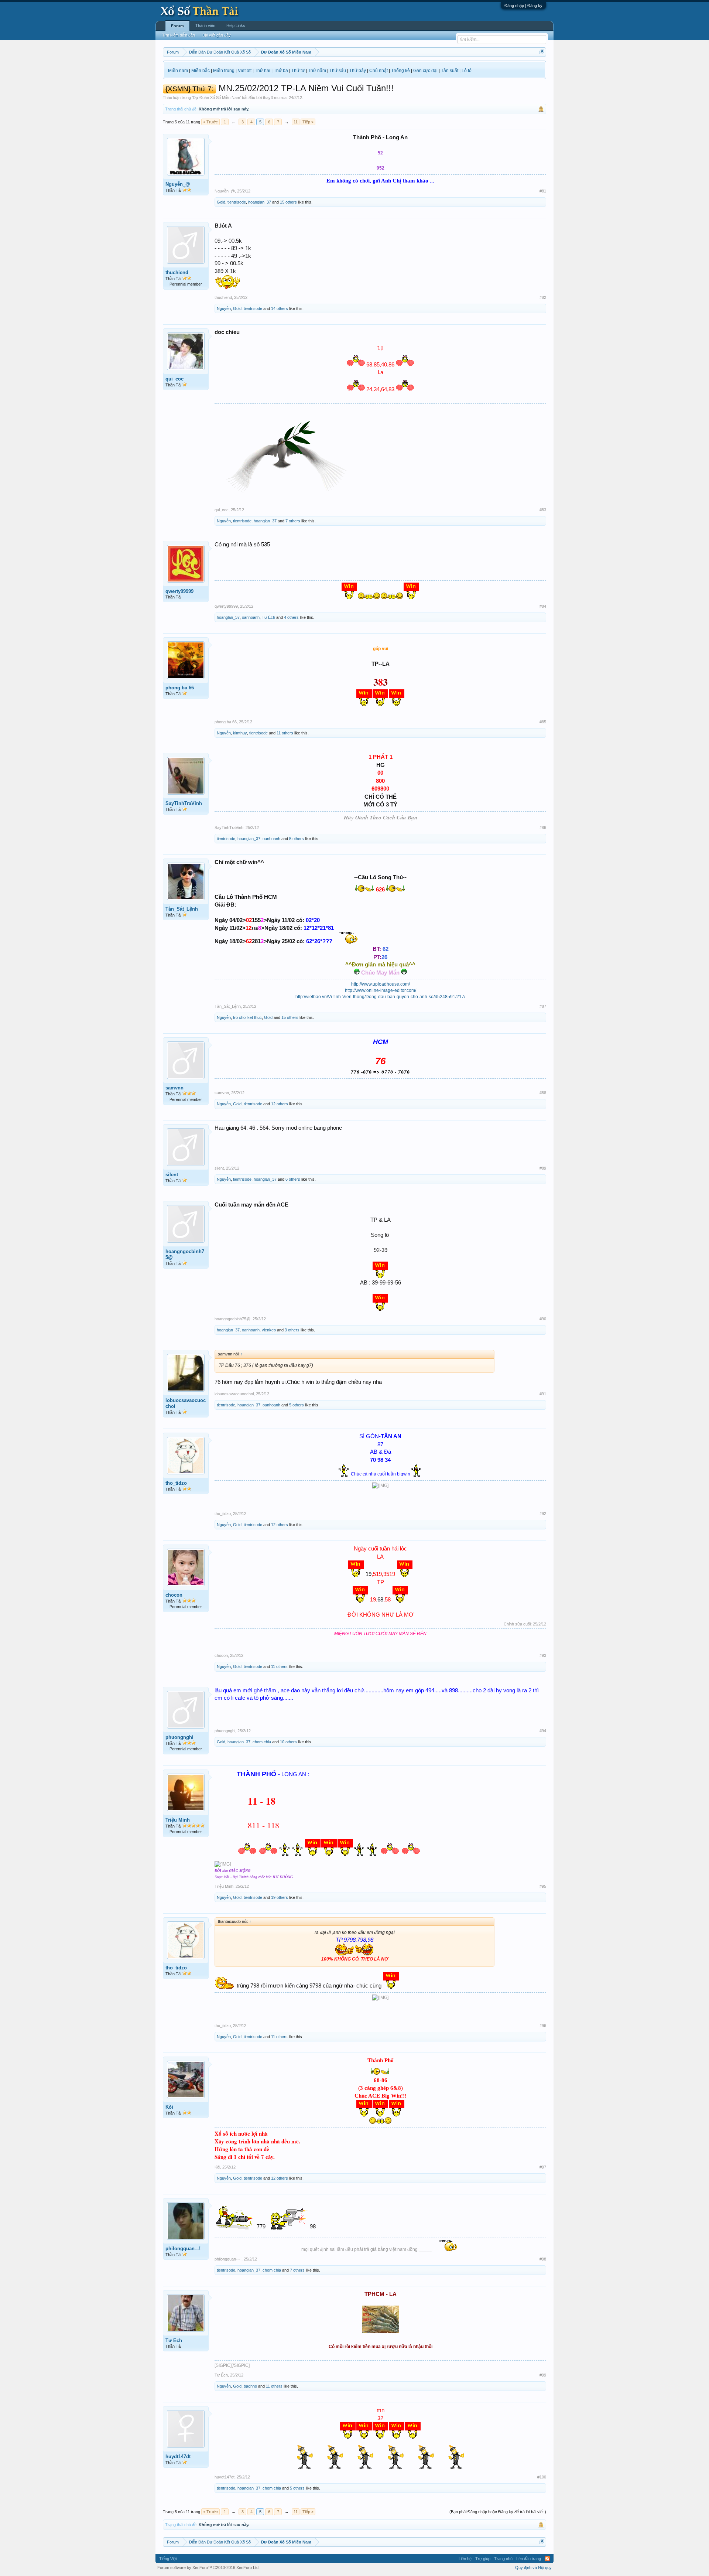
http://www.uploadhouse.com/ (381, 984)
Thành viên (205, 25)
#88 (543, 1093)
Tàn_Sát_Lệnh (182, 909)
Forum (177, 26)
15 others (288, 202)
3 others (292, 1330)
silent (172, 1175)
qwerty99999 (179, 591)
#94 (543, 1731)
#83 (543, 510)
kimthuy (240, 733)
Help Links (236, 25)
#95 (543, 1886)
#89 (543, 1168)
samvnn (174, 1088)
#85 (543, 722)
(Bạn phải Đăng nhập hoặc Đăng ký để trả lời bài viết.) (498, 2512)
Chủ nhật (379, 71)
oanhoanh (251, 617)
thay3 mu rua (275, 98)
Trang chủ (503, 2559)
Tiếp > (308, 122)
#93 (543, 1655)
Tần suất (450, 71)
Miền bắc (201, 71)
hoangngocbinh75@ (185, 1254)
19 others (280, 1897)
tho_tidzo (176, 1483)
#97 (543, 2167)
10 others (288, 1742)
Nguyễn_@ (178, 184)
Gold (221, 202)
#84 (543, 606)
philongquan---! (183, 2249)
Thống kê (400, 71)
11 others (285, 733)
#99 (543, 2375)
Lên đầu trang (529, 2559)
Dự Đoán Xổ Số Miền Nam (216, 98)
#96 (543, 2026)
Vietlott (245, 71)
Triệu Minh (178, 1820)
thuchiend (177, 272)
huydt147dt (178, 2456)
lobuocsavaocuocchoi (186, 1403)
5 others (297, 839)
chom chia (262, 1742)
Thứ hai (263, 71)
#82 (543, 297)
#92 (543, 1514)
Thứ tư (298, 71)
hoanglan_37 (260, 202)
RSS (547, 2559)
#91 (543, 1394)
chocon (174, 1595)
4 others (291, 617)
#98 (543, 2259)
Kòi (169, 2107)
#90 (543, 1319)
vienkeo (269, 1330)
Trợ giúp (483, 2559)
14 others (280, 308)
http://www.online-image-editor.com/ (381, 990)
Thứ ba (281, 71)
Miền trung (224, 71)
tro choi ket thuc (247, 1017)
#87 (543, 1006)
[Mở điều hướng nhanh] (542, 52)
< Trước (210, 122)
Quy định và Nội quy (533, 2568)
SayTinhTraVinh (184, 803)
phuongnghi (179, 1737)
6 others (293, 1179)
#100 (542, 2477)
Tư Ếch (268, 617)
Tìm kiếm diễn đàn (179, 35)
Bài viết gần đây (217, 35)
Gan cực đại (425, 71)
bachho (250, 2386)
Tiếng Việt (168, 2559)
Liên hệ (465, 2559)
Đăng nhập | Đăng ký (523, 6)
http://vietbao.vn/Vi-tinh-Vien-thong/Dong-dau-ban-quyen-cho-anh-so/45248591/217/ (380, 997)
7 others (293, 521)
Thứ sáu (338, 71)
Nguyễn (224, 308)
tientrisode (237, 202)
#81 (543, 191)
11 (296, 122)
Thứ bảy (358, 71)
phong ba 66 (180, 688)
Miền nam (178, 71)
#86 (543, 828)
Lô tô (467, 71)
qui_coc (174, 379)
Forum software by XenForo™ (208, 2568)
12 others (280, 1104)
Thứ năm (317, 71)
